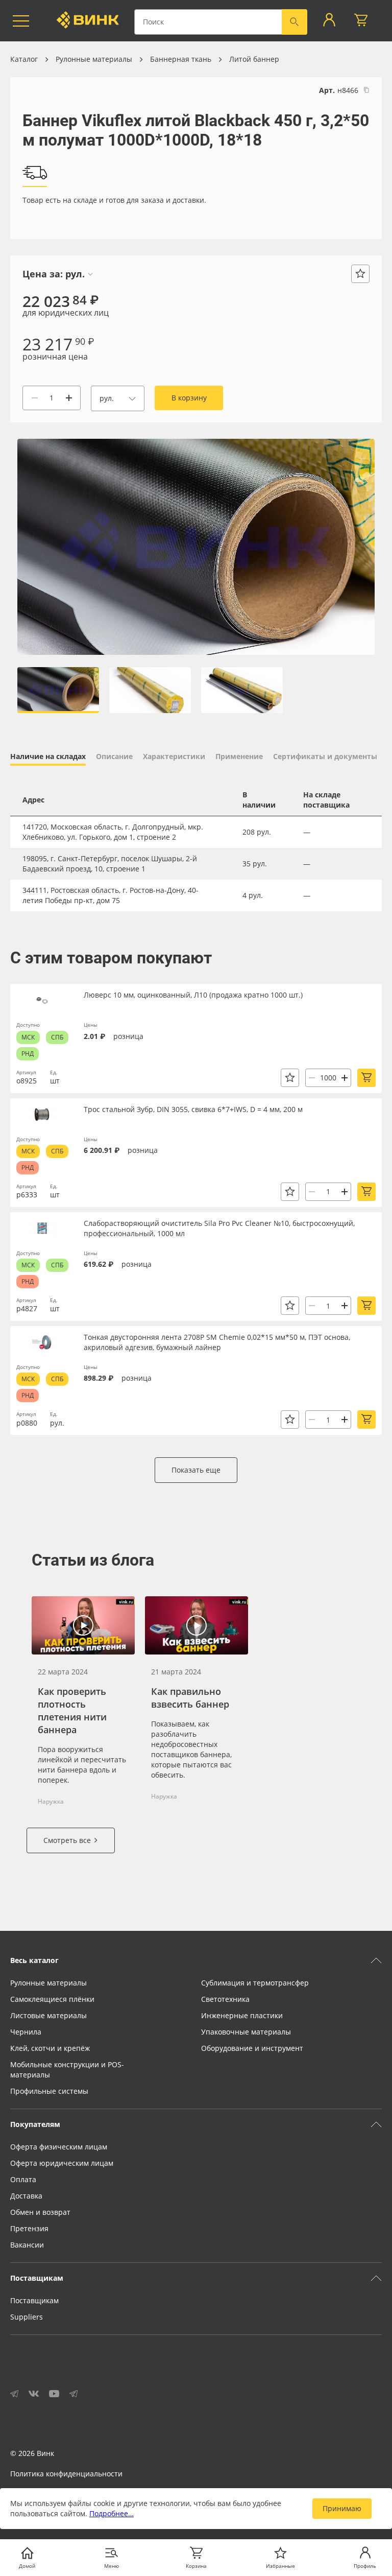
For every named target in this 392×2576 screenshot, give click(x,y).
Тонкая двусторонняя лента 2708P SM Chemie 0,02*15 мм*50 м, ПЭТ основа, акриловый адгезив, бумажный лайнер (217, 1342)
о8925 (27, 1081)
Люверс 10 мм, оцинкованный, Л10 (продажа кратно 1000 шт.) (193, 995)
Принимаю (342, 2508)
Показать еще (196, 1470)
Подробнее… (112, 2513)
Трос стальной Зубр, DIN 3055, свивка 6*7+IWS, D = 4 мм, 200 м (193, 1109)
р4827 (27, 1308)
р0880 (27, 1423)
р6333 (27, 1195)
